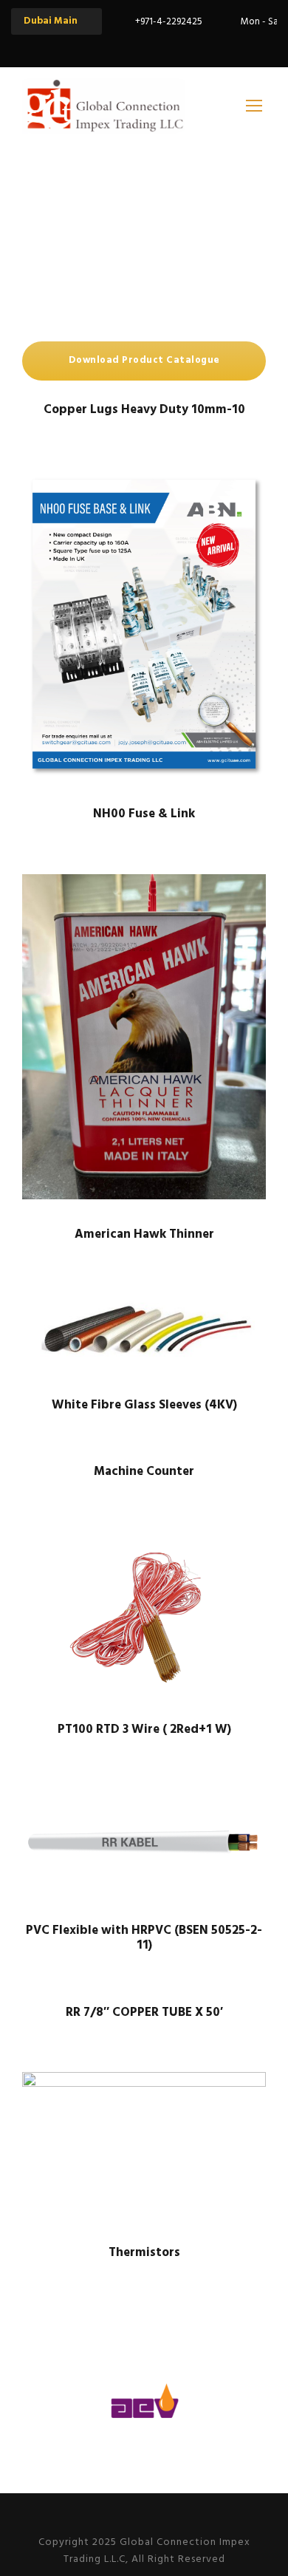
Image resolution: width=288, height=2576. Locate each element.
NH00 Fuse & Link (144, 814)
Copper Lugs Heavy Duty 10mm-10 (144, 410)
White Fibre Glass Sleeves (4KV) (144, 1405)
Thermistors (144, 2253)
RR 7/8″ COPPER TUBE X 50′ (144, 2013)
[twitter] (157, 46)
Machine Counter (144, 1472)
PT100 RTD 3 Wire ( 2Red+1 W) (144, 1730)
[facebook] (131, 46)
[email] (106, 46)
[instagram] (209, 46)
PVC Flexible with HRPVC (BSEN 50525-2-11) (144, 1938)
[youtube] (183, 46)
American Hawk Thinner (144, 1234)
